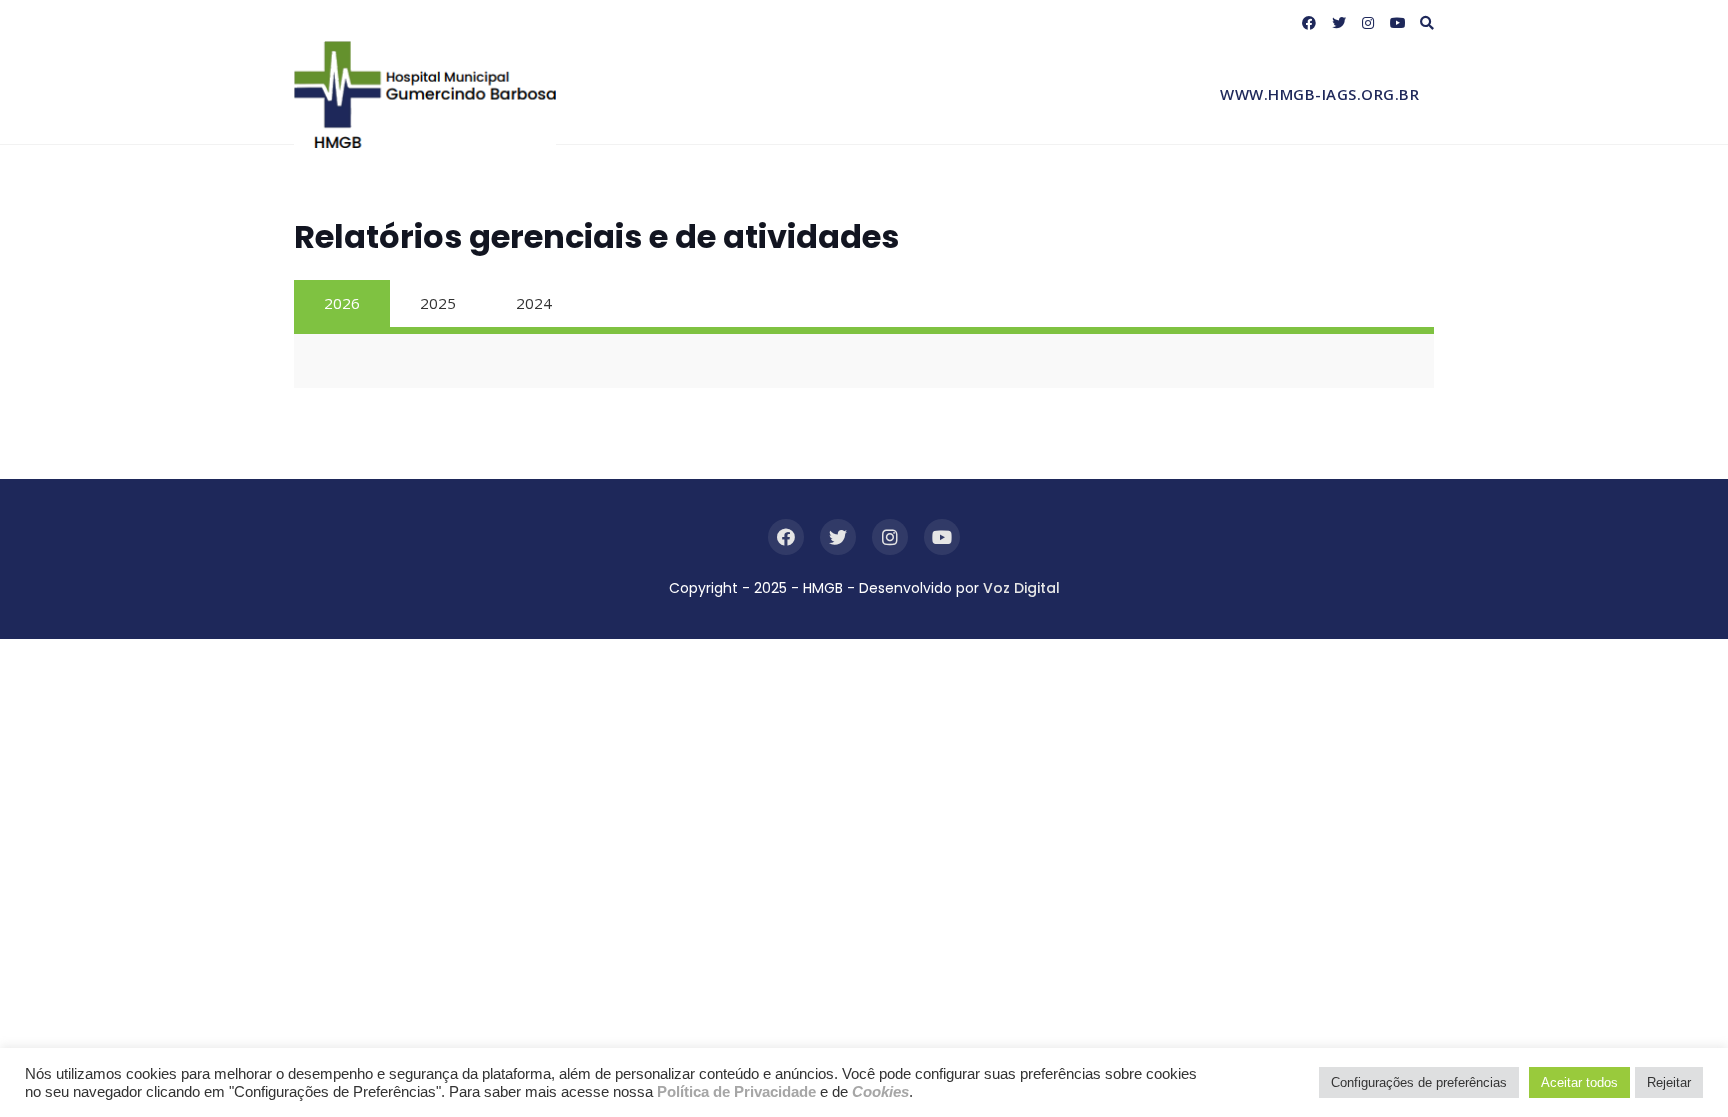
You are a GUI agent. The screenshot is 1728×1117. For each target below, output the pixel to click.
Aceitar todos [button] (1579, 1082)
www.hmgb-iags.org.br (1319, 94)
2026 (342, 303)
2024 (534, 303)
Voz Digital (1021, 588)
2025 (438, 303)
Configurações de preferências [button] (1419, 1082)
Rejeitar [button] (1669, 1082)
